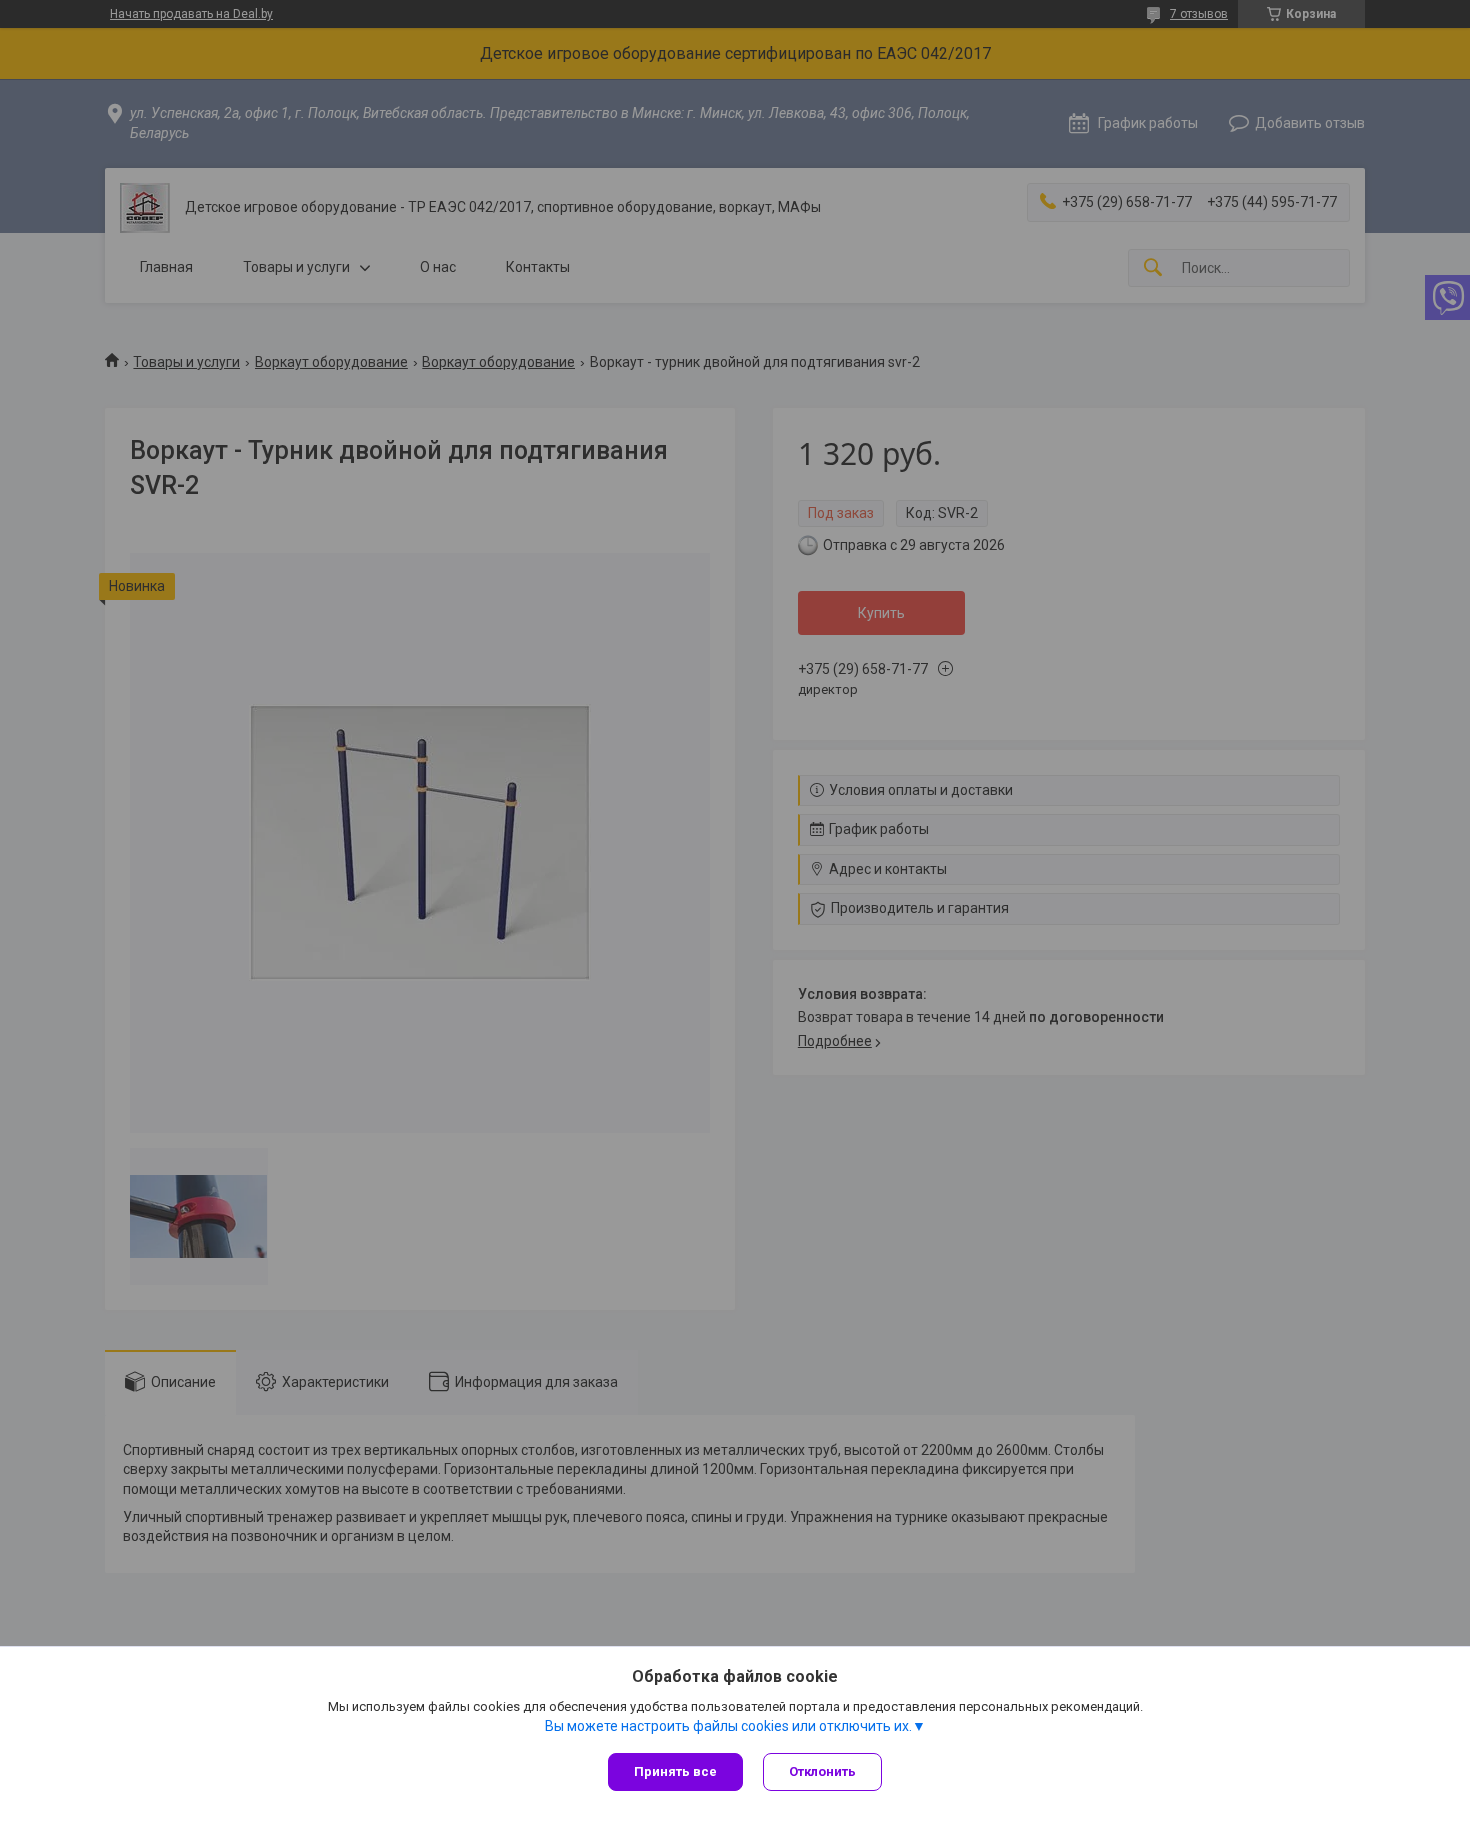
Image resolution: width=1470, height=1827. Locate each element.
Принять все (675, 1771)
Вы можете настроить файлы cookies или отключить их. (728, 1726)
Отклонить (822, 1771)
